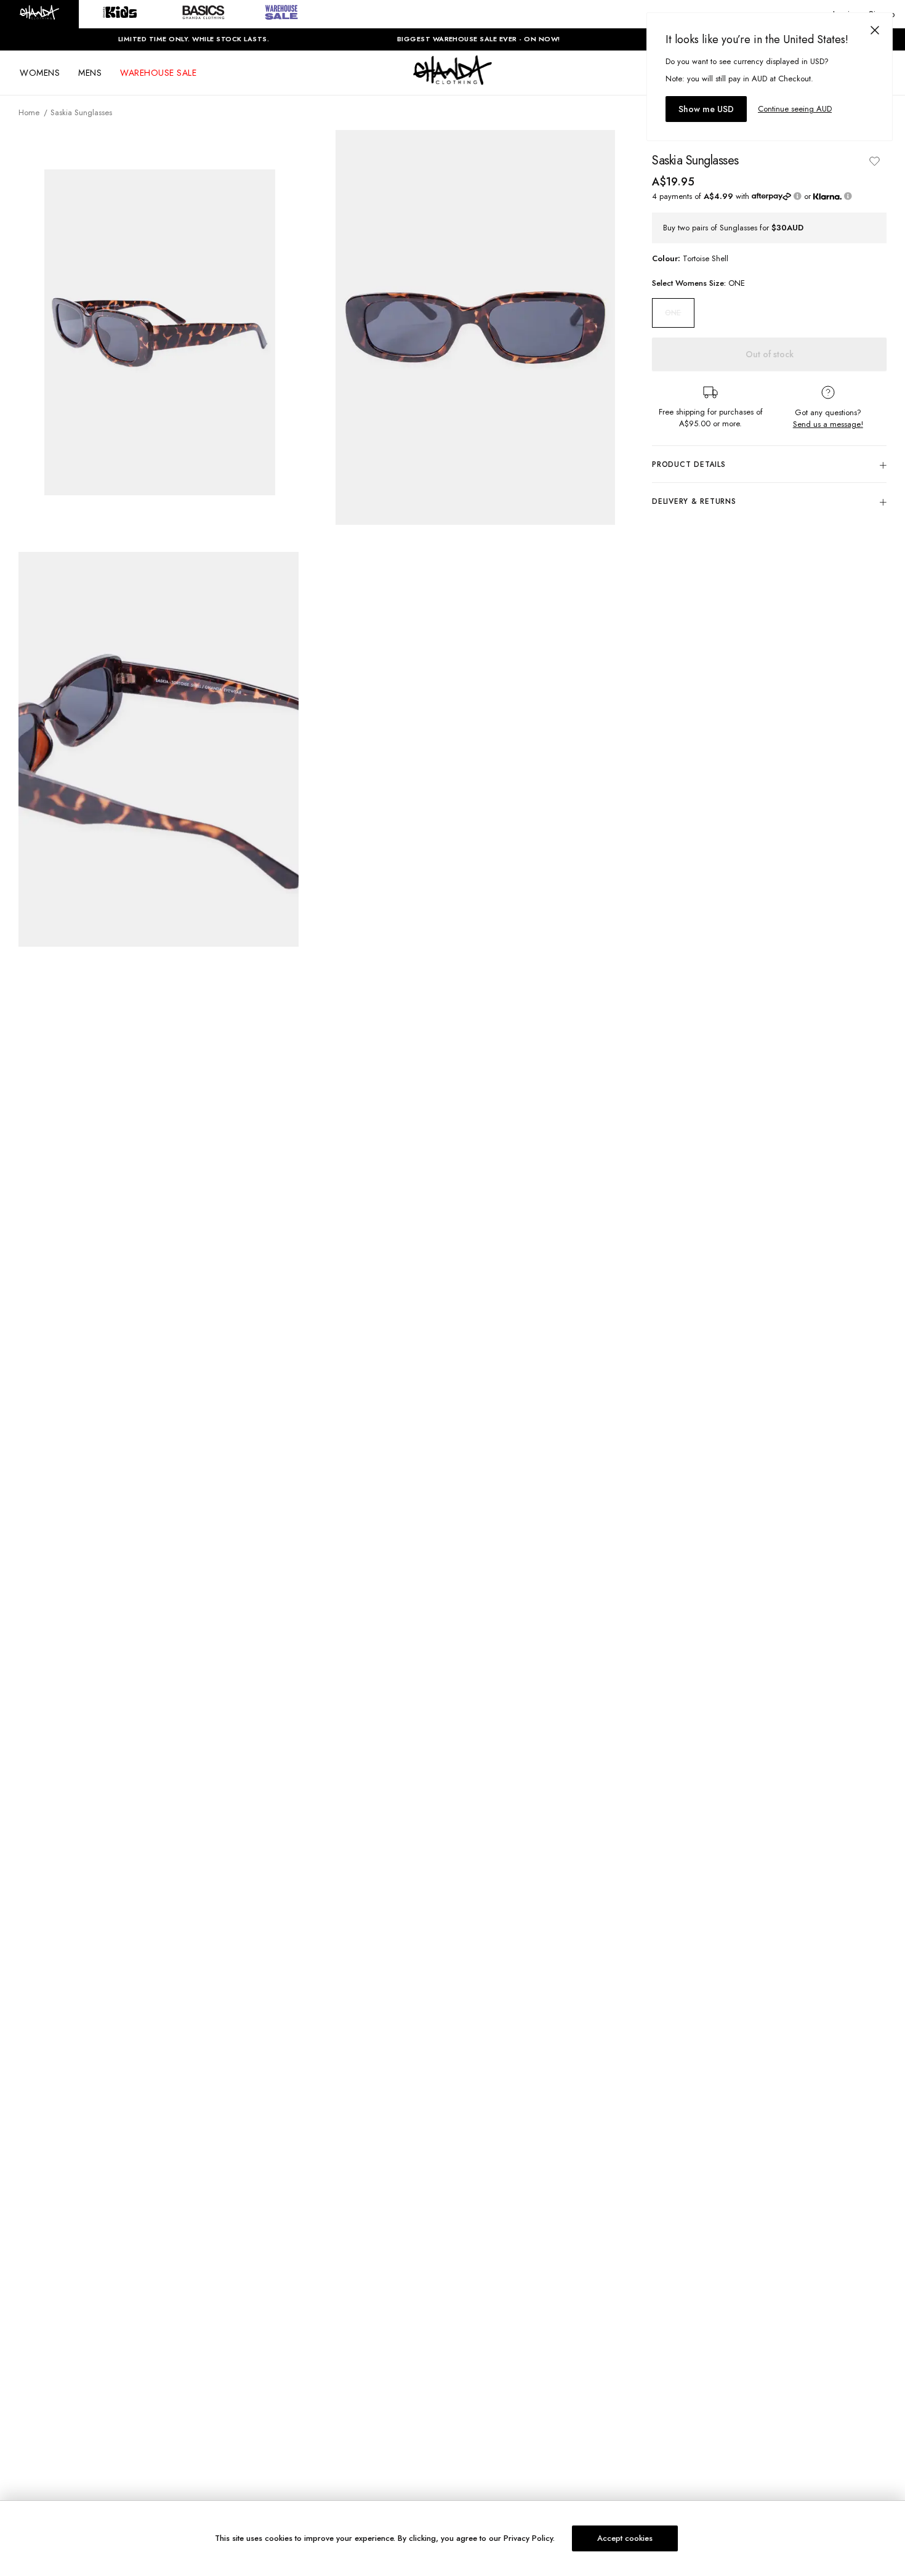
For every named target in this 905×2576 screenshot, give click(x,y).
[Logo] (452, 81)
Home (29, 112)
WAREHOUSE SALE (158, 73)
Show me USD (706, 109)
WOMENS (40, 73)
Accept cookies (625, 2538)
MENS (90, 73)
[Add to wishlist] (874, 161)
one (673, 313)
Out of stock (770, 354)
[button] (39, 14)
